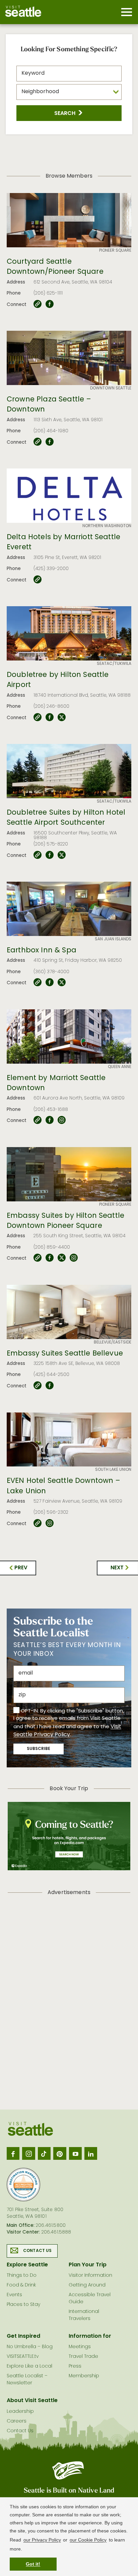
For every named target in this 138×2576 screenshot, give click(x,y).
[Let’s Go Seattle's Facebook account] (50, 304)
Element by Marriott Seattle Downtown (56, 1084)
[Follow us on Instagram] (28, 2153)
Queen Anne (120, 1067)
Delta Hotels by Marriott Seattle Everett (63, 543)
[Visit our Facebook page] (13, 2153)
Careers (17, 2421)
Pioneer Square (115, 251)
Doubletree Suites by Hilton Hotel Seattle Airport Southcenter (66, 818)
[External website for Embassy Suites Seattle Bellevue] (38, 1386)
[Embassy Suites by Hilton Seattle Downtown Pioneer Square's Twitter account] (62, 1258)
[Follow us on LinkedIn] (91, 2153)
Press (75, 2366)
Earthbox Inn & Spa (42, 951)
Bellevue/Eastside (113, 1342)
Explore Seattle (27, 2265)
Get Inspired (23, 2336)
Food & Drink (21, 2285)
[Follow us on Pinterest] (60, 2153)
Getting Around (87, 2285)
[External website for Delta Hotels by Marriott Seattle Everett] (38, 580)
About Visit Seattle (32, 2401)
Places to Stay (23, 2305)
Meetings (80, 2347)
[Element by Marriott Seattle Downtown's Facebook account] (50, 1120)
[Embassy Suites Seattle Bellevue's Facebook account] (50, 1386)
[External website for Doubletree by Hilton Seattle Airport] (38, 717)
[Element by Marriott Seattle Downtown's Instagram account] (62, 1120)
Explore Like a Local (29, 2366)
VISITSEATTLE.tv (23, 2357)
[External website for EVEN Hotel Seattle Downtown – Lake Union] (38, 1523)
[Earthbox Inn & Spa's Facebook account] (50, 983)
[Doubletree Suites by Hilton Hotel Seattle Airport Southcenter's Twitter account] (62, 855)
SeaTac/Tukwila (114, 664)
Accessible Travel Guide (90, 2299)
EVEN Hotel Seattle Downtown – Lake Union (64, 1486)
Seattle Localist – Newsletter (27, 2380)
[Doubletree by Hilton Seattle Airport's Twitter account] (62, 717)
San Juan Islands (113, 939)
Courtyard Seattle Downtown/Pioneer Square (55, 267)
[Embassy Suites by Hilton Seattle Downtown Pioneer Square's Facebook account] (50, 1258)
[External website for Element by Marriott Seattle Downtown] (38, 1120)
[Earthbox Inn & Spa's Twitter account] (62, 983)
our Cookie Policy (88, 2540)
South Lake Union (113, 1470)
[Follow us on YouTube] (75, 2153)
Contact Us (38, 2251)
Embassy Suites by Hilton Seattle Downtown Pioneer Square (65, 1221)
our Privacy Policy (42, 2540)
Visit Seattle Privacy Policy (67, 1731)
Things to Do (22, 2276)
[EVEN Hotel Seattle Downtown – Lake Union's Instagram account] (50, 1523)
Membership (84, 2376)
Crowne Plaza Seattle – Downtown (49, 405)
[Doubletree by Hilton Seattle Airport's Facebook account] (50, 717)
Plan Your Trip (88, 2265)
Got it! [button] (33, 2564)
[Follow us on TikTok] (44, 2153)
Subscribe (39, 1749)
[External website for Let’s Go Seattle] (38, 304)
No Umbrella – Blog (30, 2347)
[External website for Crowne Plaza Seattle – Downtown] (38, 442)
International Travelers (84, 2315)
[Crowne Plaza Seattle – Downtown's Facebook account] (50, 442)
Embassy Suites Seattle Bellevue (65, 1354)
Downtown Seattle (111, 388)
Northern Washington (107, 526)
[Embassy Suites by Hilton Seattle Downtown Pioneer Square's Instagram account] (74, 1258)
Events (14, 2295)
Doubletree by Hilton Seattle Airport (58, 680)
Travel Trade (83, 2357)
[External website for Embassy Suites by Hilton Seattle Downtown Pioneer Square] (38, 1258)
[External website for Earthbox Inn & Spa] (38, 983)
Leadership (20, 2412)
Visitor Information (90, 2276)
